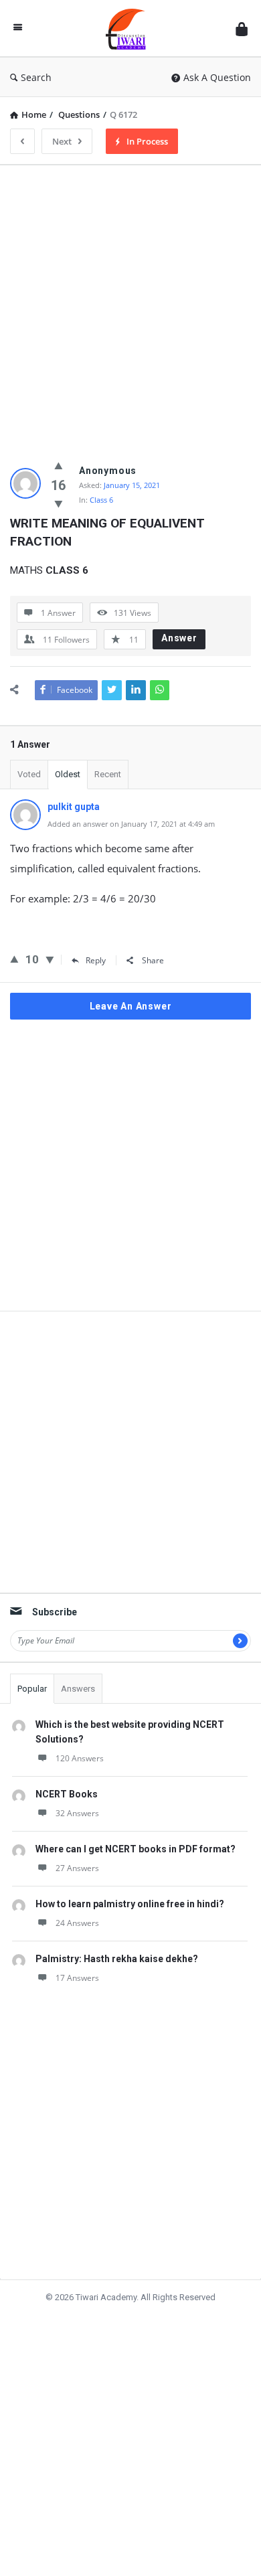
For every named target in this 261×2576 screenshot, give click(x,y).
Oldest (68, 774)
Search (36, 77)
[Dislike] (59, 503)
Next (62, 141)
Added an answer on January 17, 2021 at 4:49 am (131, 824)
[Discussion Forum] (129, 28)
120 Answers (80, 1758)
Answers (78, 1689)
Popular (32, 1689)
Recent (108, 774)
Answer (179, 638)
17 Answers (77, 1978)
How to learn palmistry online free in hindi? (130, 1904)
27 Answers (77, 1868)
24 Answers (77, 1923)
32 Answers (77, 1813)
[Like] (59, 465)
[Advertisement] (130, 306)
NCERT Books (67, 1794)
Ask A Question (217, 77)
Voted (29, 774)
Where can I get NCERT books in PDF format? (136, 1849)
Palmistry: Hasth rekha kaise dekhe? (117, 1959)
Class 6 (101, 500)
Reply (96, 960)
